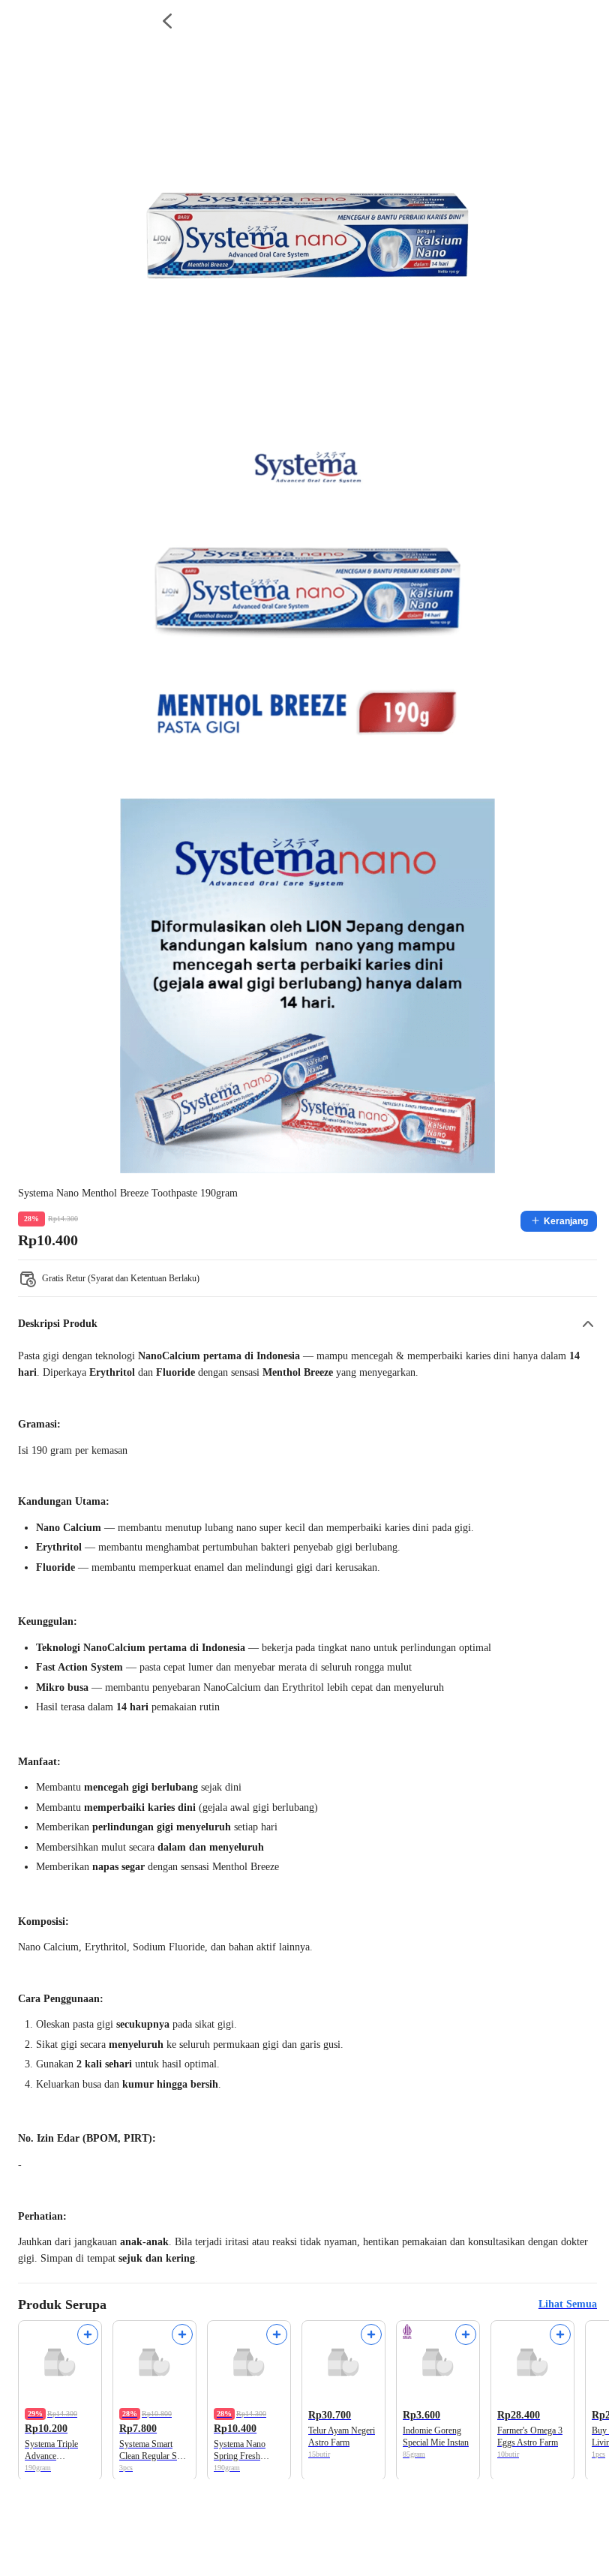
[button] (307, 1324)
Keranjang (566, 1221)
